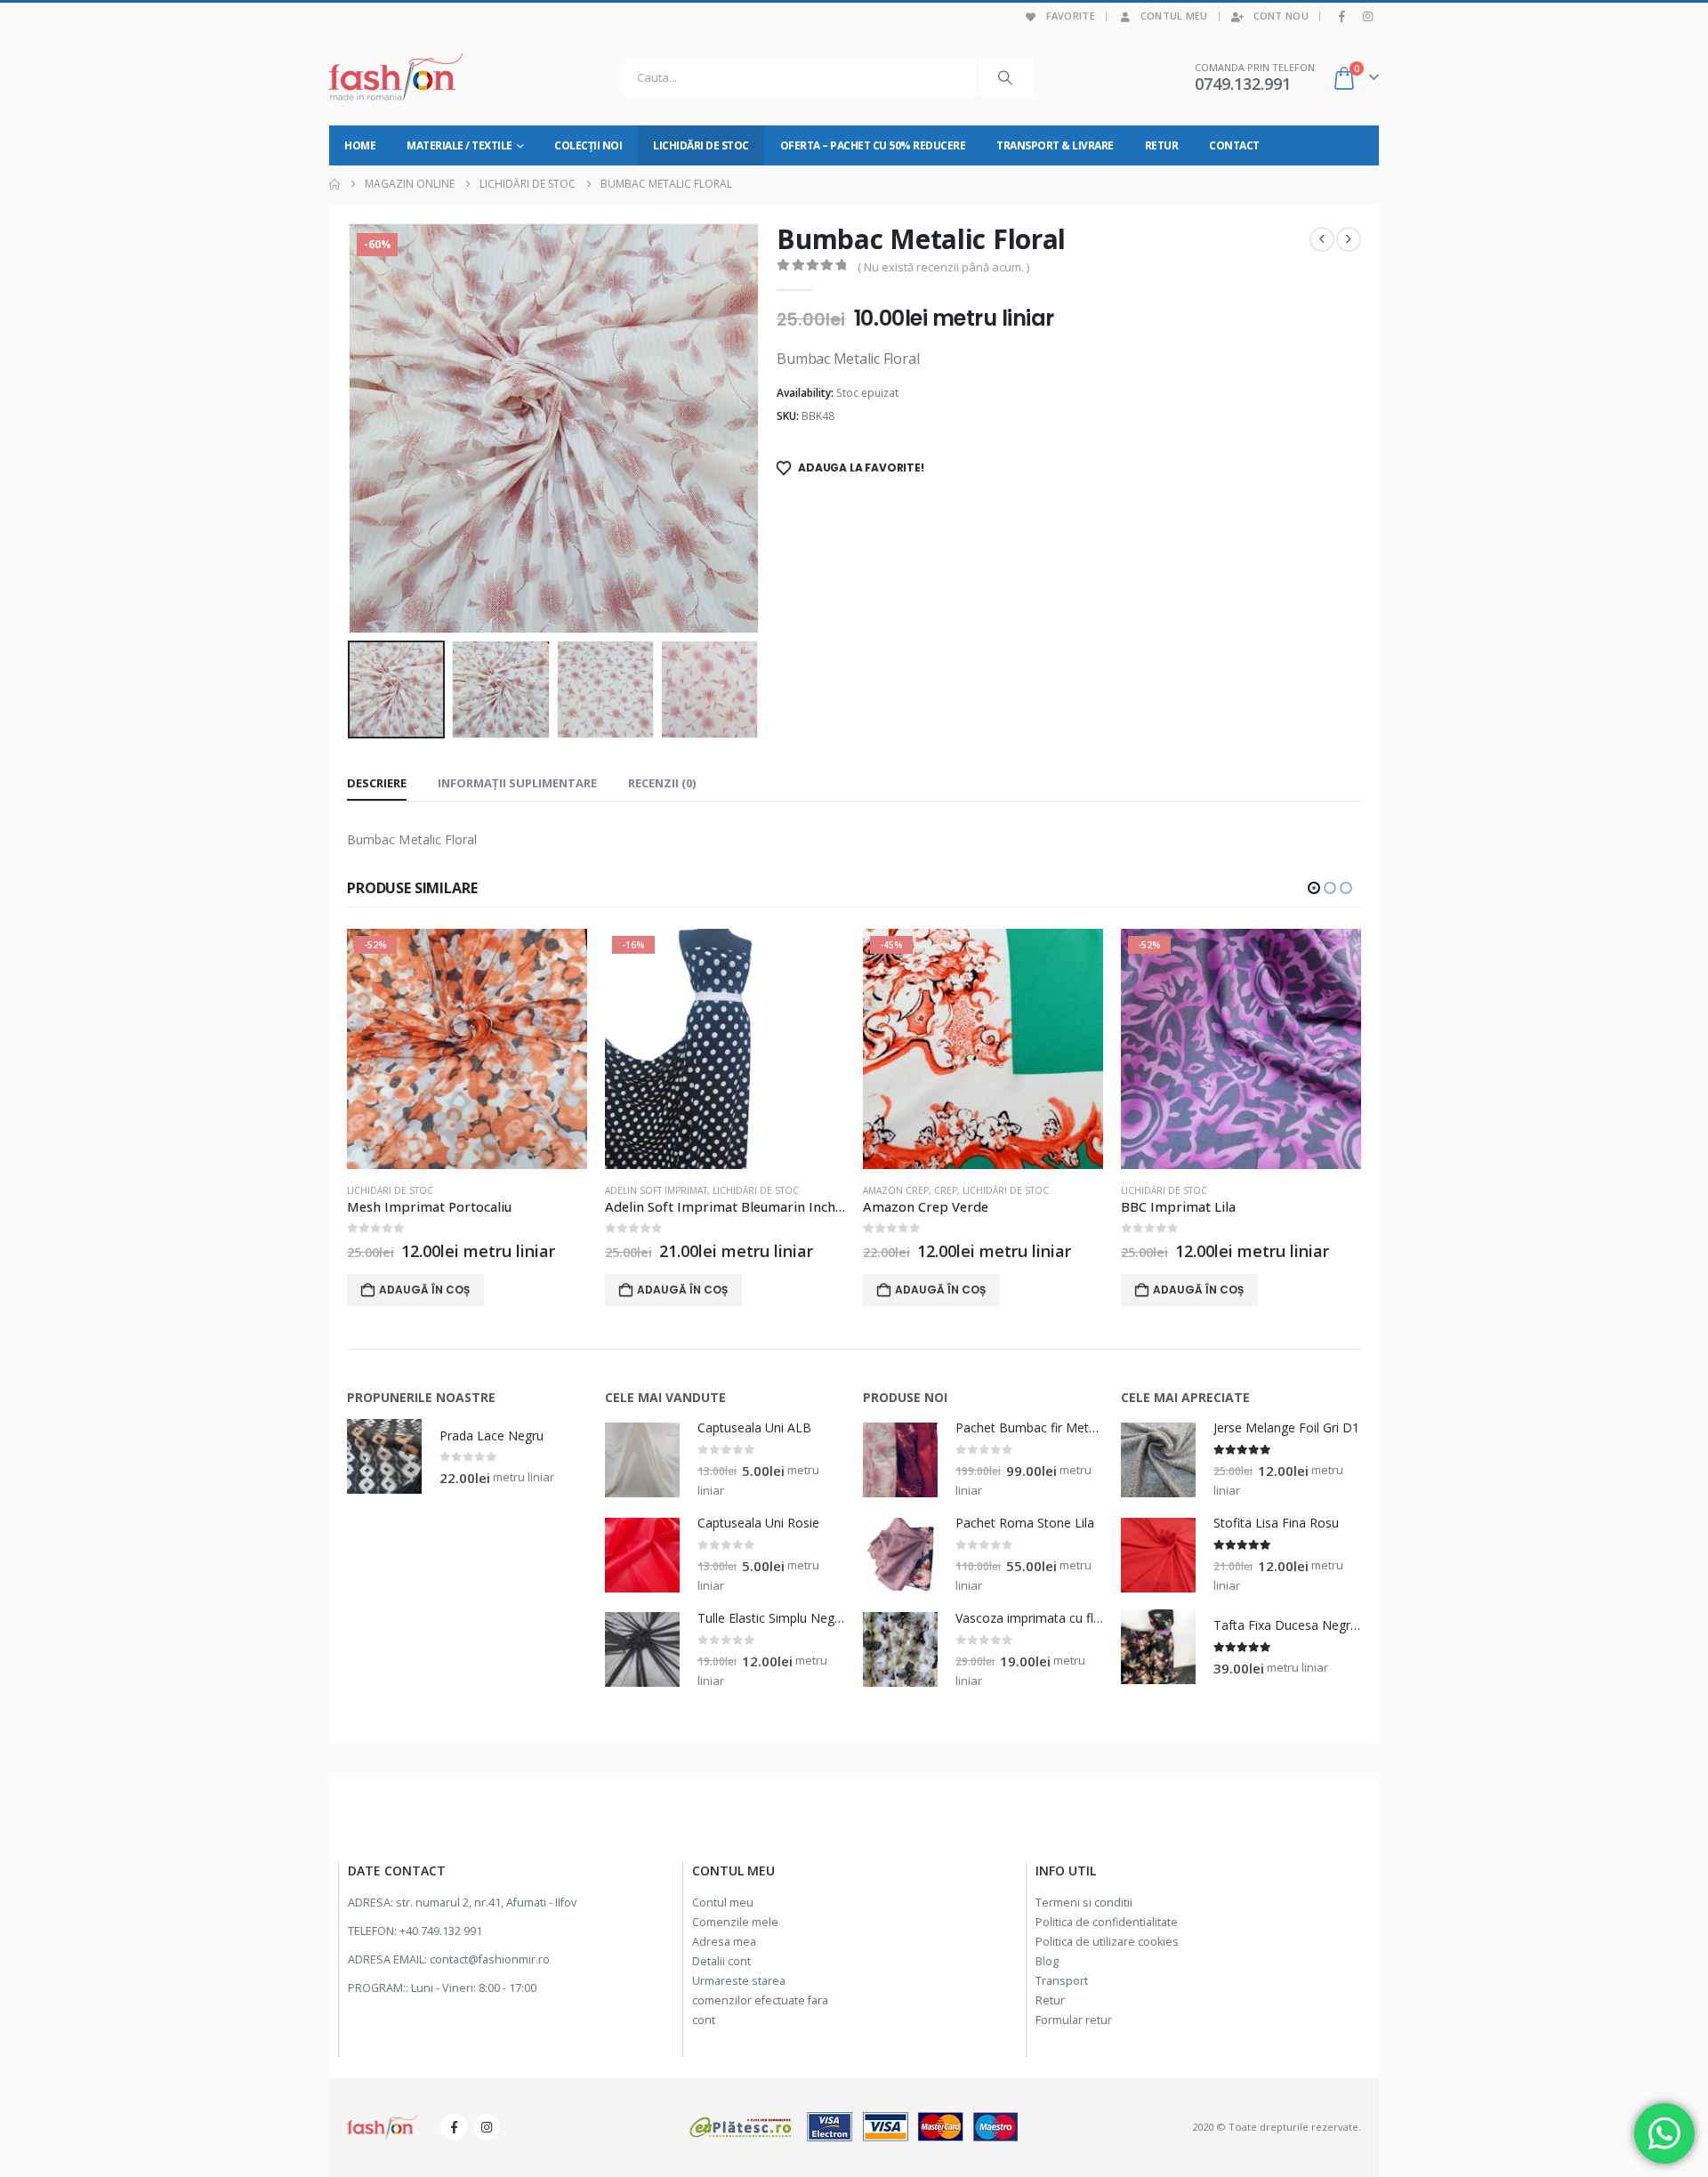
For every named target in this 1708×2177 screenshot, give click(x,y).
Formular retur (1074, 2020)
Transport (1062, 1981)
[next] (1349, 239)
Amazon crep (638, 1190)
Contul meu (1174, 16)
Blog (1047, 1961)
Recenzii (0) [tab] (662, 783)
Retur (1162, 145)
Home (360, 145)
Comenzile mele (735, 1922)
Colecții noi (588, 145)
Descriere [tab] (377, 783)
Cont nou (1281, 16)
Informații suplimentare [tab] (517, 783)
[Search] (1005, 77)
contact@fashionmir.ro (490, 1959)
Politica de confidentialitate (1107, 1922)
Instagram (487, 2127)
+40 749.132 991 (441, 1931)
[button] (351, 429)
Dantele (1229, 1190)
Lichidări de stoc (701, 145)
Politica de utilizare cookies (1107, 1942)
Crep (688, 1190)
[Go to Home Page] (334, 184)
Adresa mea (724, 1942)
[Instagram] (1367, 16)
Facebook (454, 2127)
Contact (1234, 145)
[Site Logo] (396, 77)
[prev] (1322, 239)
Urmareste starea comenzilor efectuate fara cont (760, 2000)
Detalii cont (721, 1961)
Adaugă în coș (424, 1290)
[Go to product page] (384, 1456)
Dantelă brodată (1163, 1190)
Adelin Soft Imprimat (398, 1190)
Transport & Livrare (1055, 145)
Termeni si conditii (1084, 1903)
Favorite (1071, 16)
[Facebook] (1342, 16)
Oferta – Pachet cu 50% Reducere (873, 145)
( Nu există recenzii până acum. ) (943, 267)
